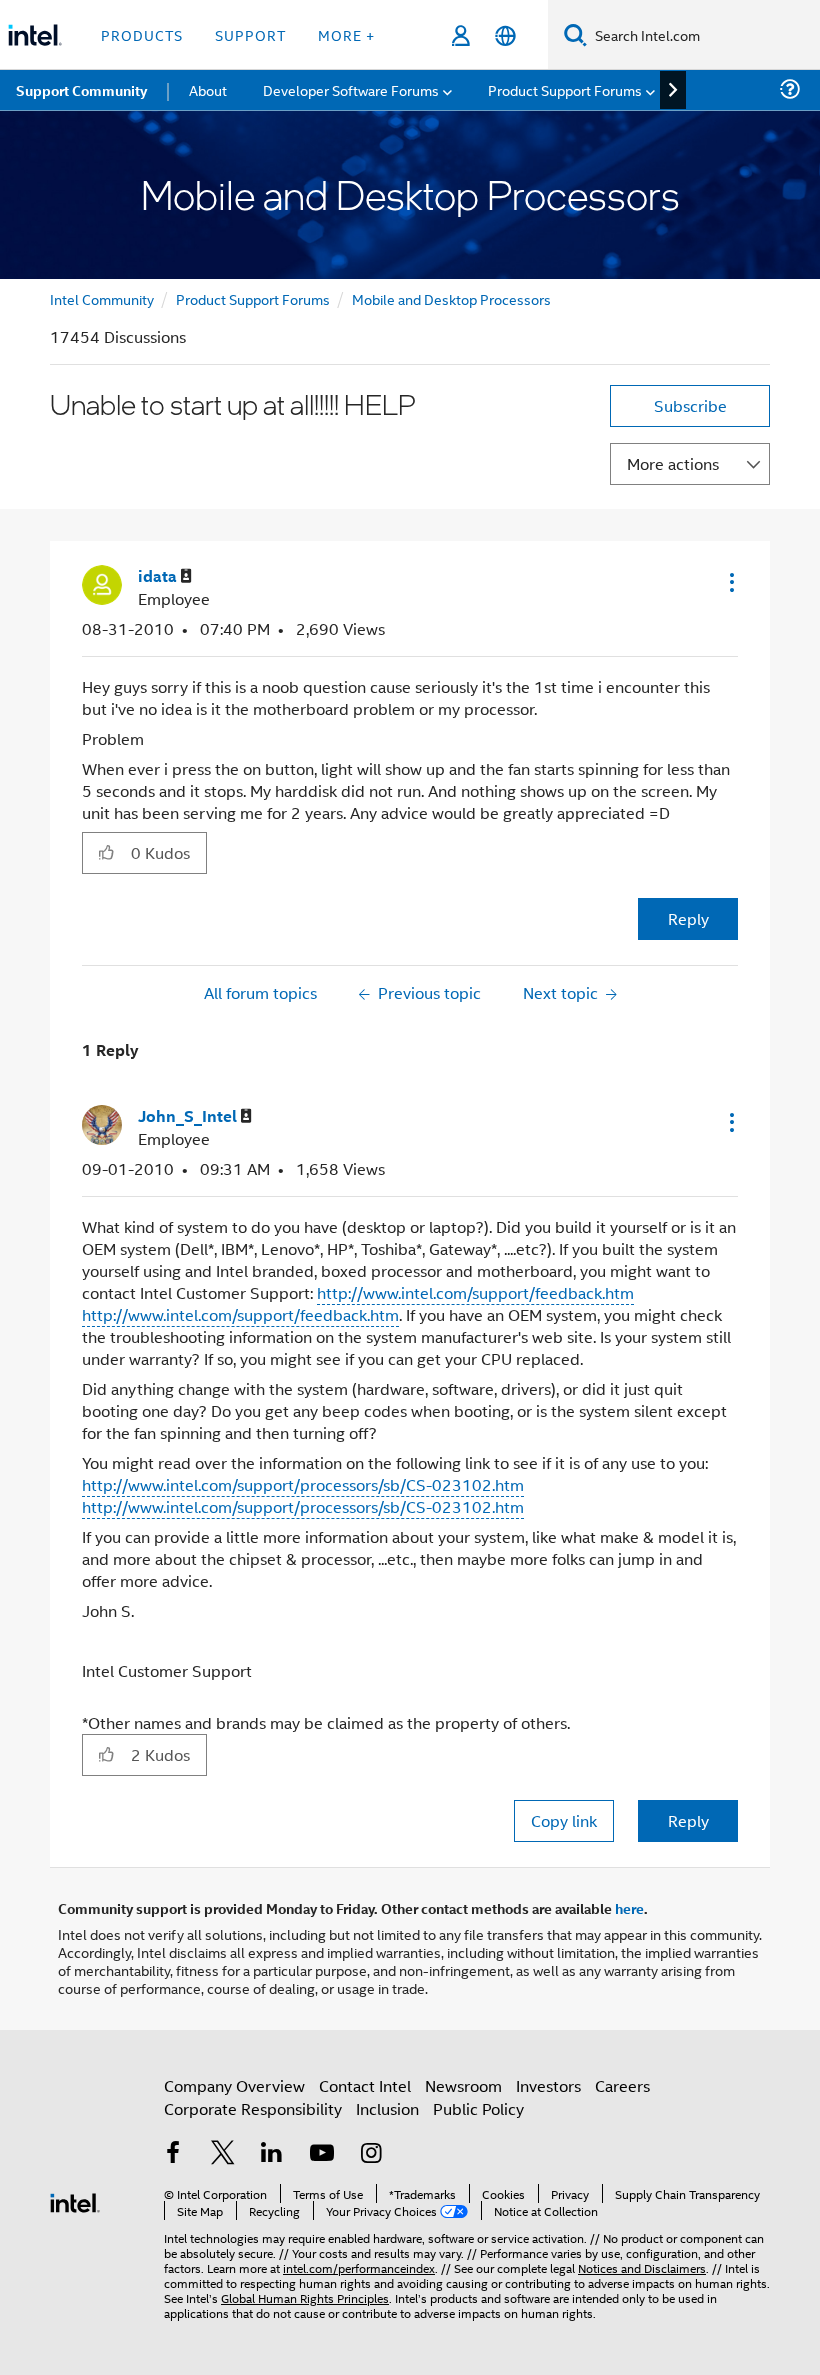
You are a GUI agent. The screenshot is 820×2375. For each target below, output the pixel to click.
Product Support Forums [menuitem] (565, 89)
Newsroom (463, 2085)
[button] (730, 582)
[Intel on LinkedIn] (272, 2154)
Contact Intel (365, 2085)
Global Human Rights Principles (305, 2297)
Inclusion (387, 2108)
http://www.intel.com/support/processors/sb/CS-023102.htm (303, 1484)
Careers (622, 2085)
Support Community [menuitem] (81, 90)
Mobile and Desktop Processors (451, 298)
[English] (505, 35)
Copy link (564, 1820)
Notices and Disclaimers (642, 2267)
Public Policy (478, 2108)
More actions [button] (673, 463)
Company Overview (234, 2085)
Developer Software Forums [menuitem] (351, 89)
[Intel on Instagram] (371, 2154)
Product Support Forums (253, 298)
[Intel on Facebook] (173, 2154)
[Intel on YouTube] (322, 2154)
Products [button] (142, 34)
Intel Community (102, 298)
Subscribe (690, 405)
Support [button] (250, 34)
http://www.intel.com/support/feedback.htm (475, 1292)
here (629, 1908)
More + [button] (346, 34)
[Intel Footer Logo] (75, 2200)
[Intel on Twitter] (223, 2154)
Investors (548, 2085)
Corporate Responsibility (253, 2108)
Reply (688, 918)
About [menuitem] (208, 89)
